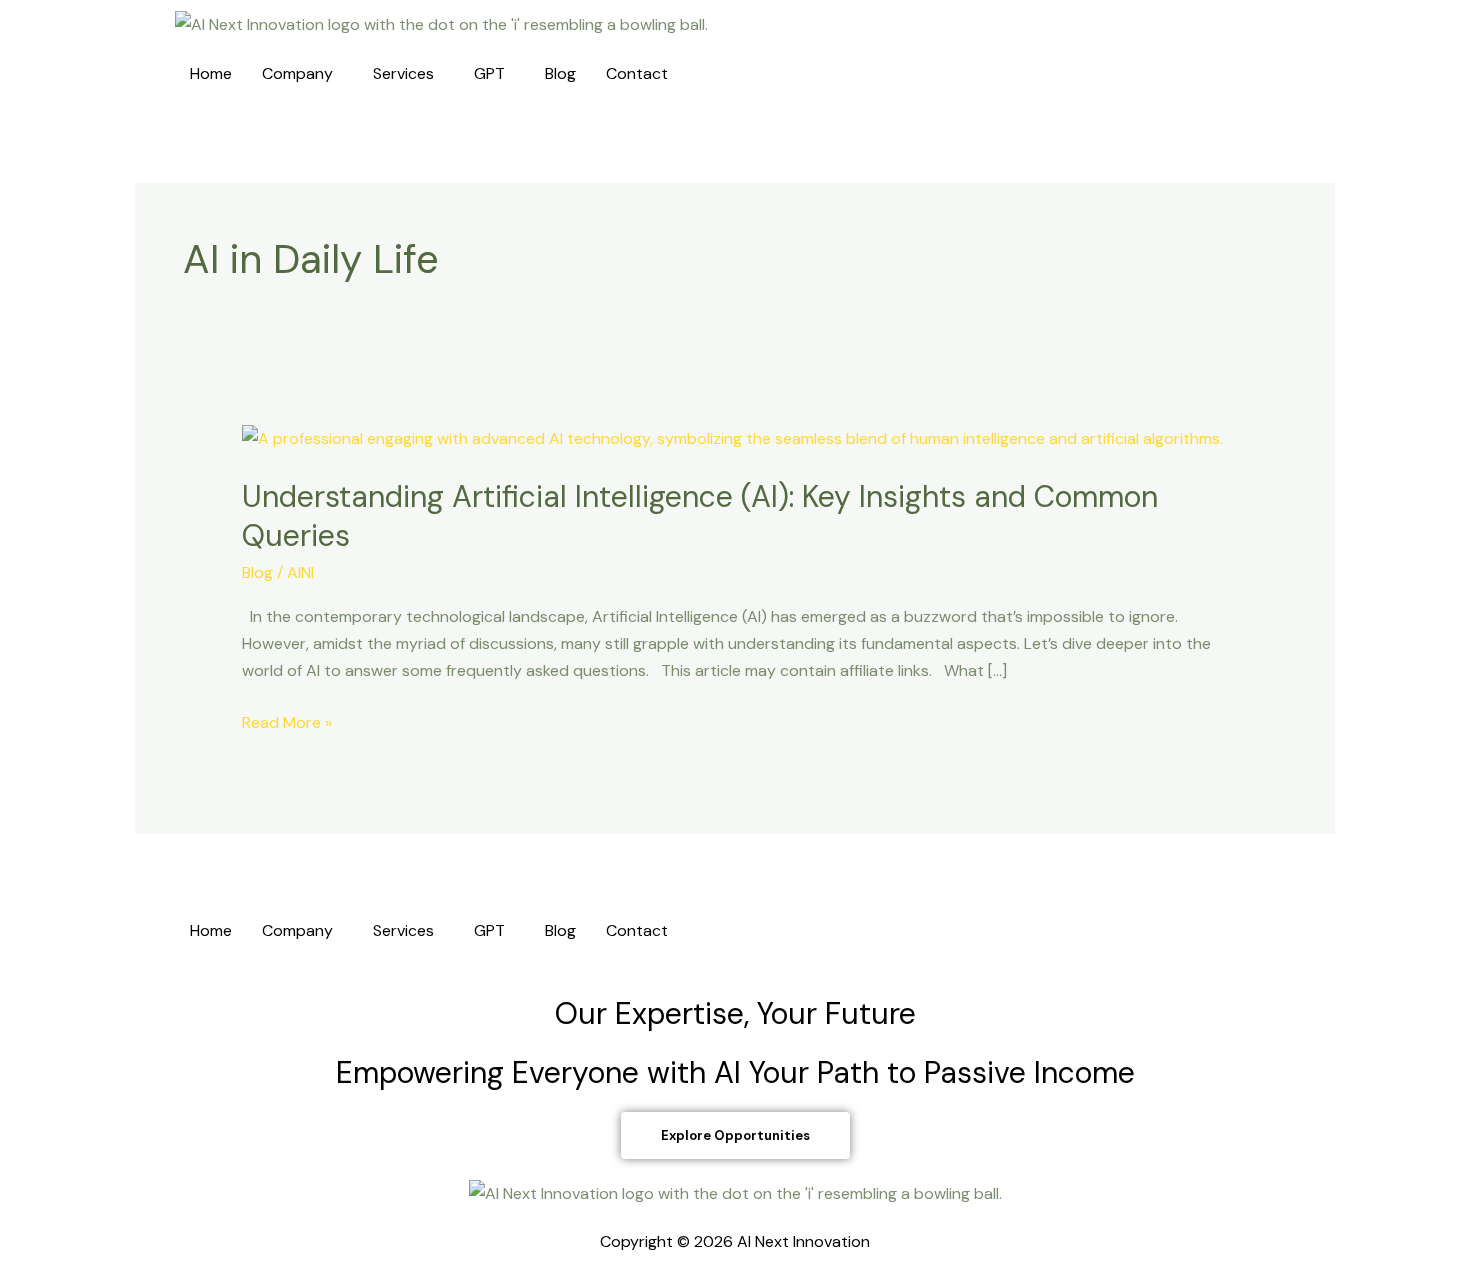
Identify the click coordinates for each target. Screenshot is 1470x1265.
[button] (302, 74)
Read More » (287, 721)
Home (211, 73)
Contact (637, 73)
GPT (489, 73)
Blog (560, 73)
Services (403, 73)
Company (297, 73)
